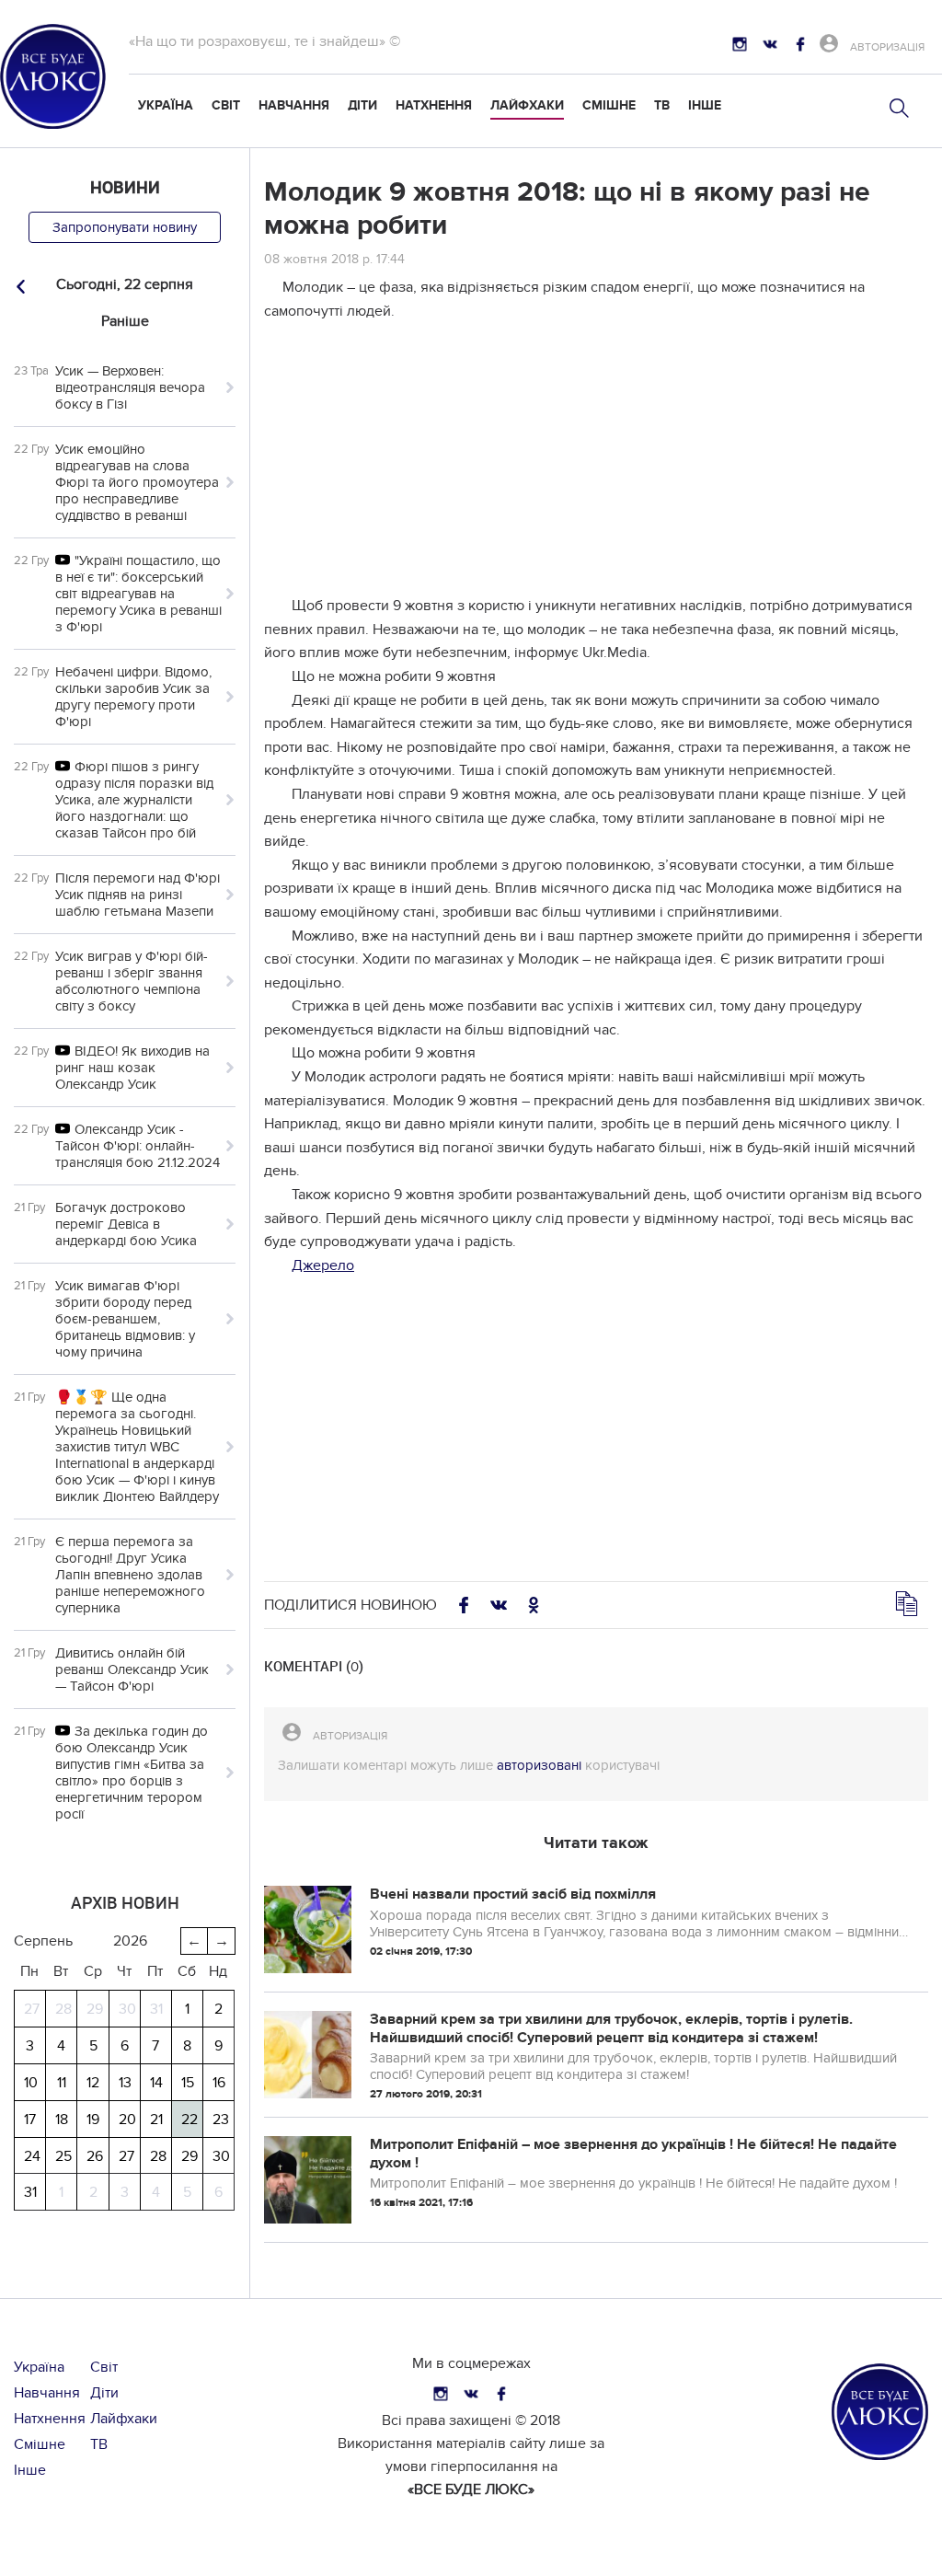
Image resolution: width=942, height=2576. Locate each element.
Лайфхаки (527, 105)
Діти (362, 105)
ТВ (662, 105)
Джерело (323, 1265)
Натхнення (434, 105)
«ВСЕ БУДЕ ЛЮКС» (471, 2489)
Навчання (294, 105)
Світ (226, 105)
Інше (705, 105)
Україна (166, 105)
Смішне (609, 105)
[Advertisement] (596, 466)
